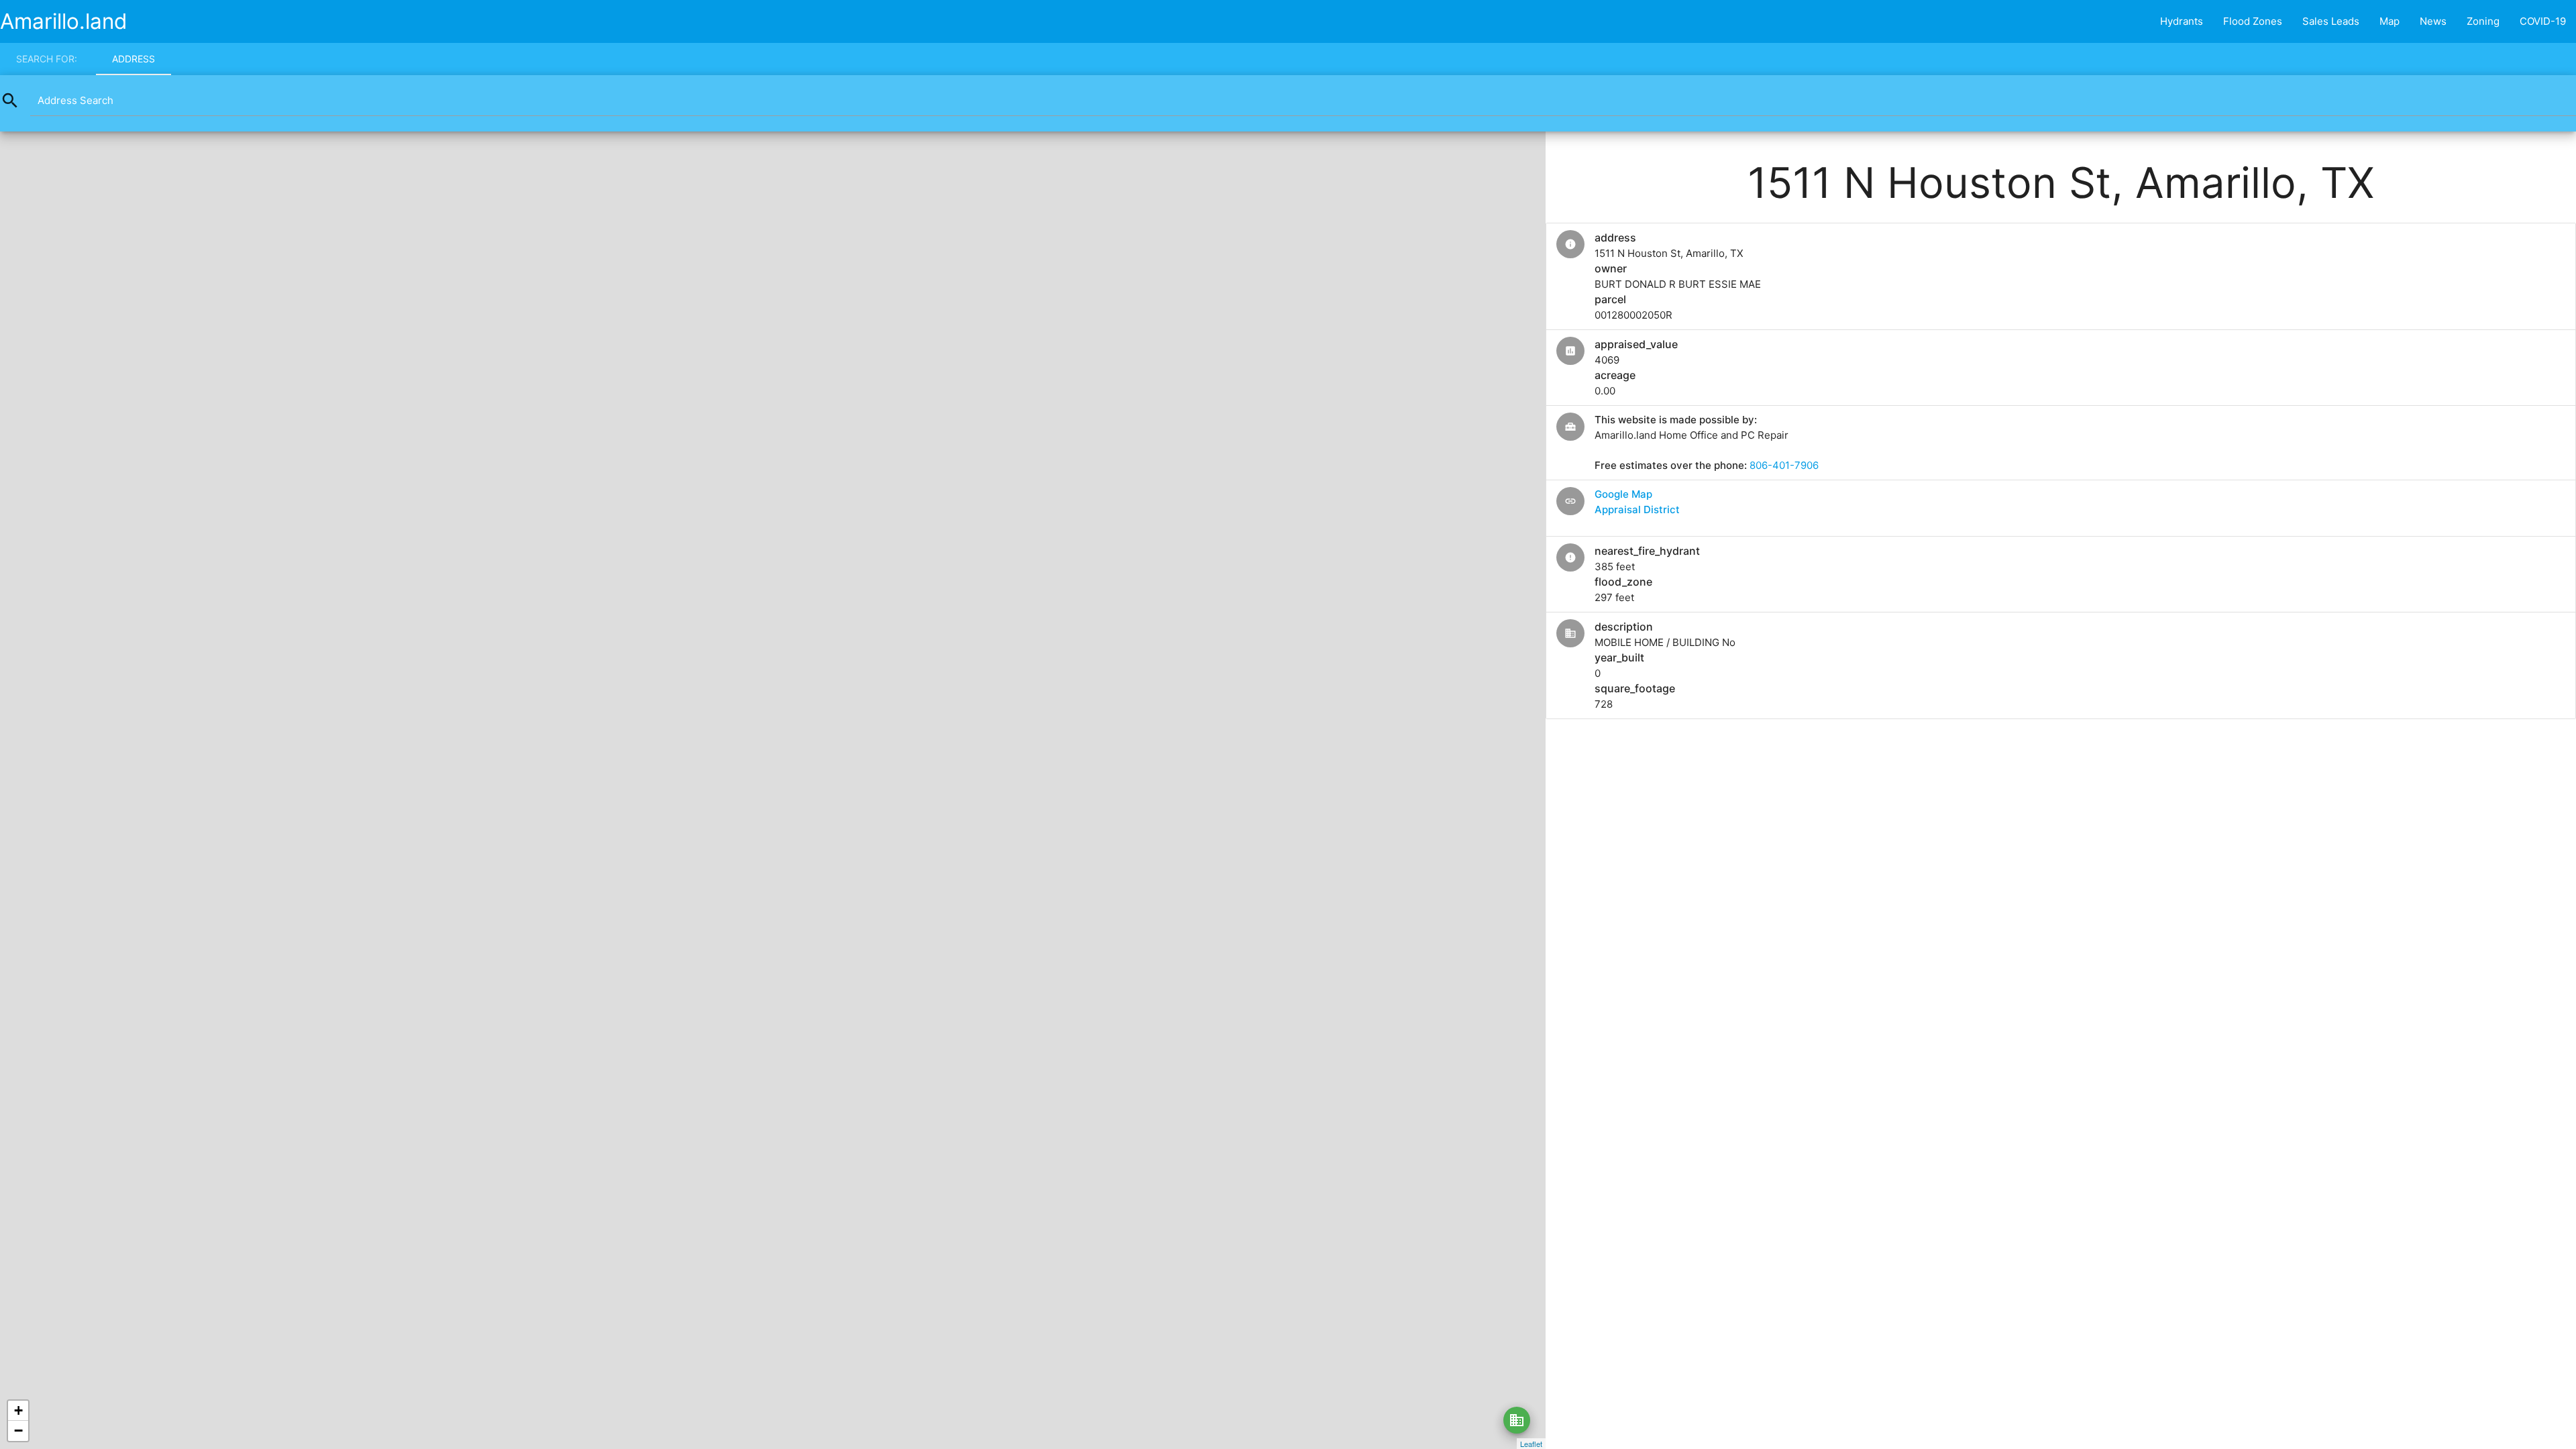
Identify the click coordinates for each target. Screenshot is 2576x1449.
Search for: (47, 59)
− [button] (18, 1431)
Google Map (1623, 494)
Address (133, 59)
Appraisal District (1637, 509)
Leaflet (1531, 1444)
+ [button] (18, 1410)
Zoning (2483, 21)
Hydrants (2182, 21)
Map (2390, 21)
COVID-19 (2543, 21)
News (2433, 21)
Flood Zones (2253, 21)
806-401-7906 (1784, 465)
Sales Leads (2331, 21)
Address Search (75, 100)
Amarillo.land (64, 21)
